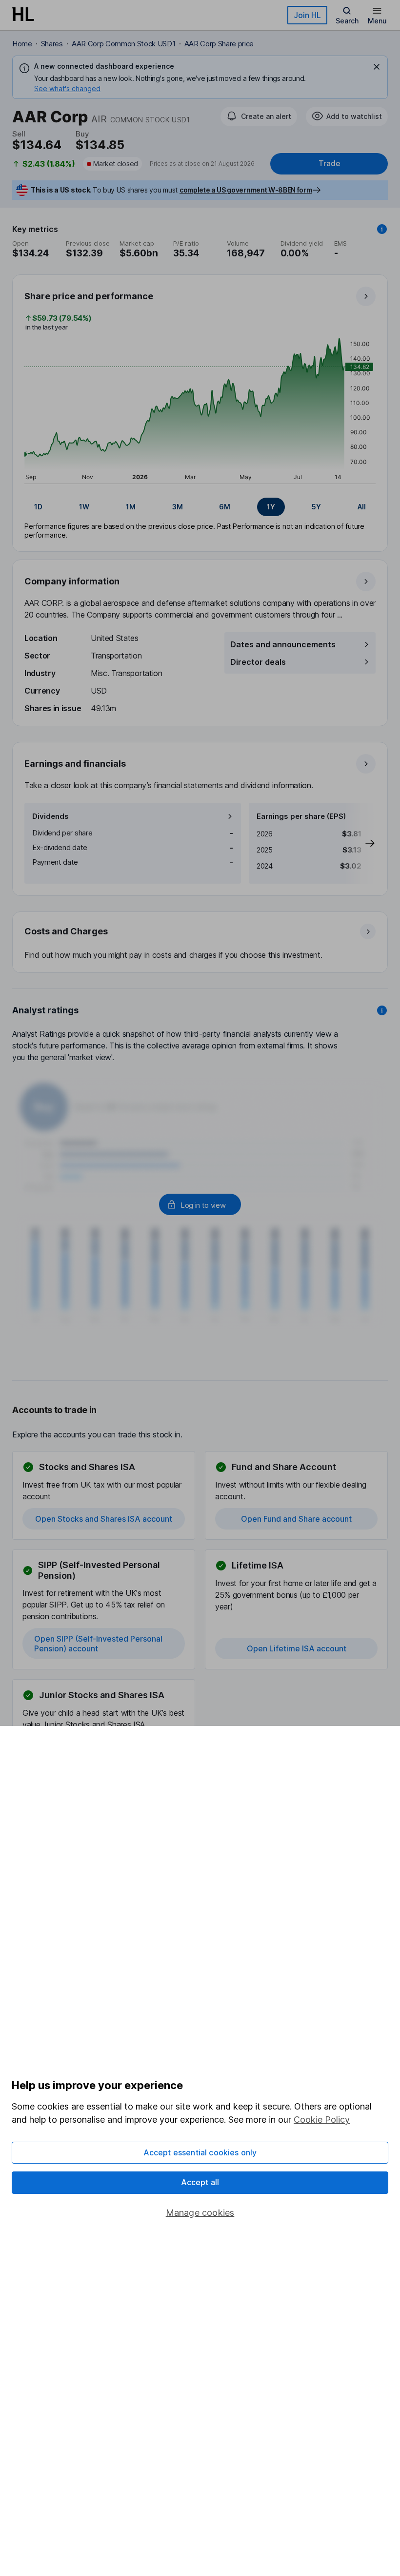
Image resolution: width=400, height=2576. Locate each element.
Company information (72, 581)
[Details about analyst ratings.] (382, 1010)
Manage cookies (200, 2213)
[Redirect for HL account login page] (200, 1204)
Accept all (200, 2182)
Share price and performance (89, 296)
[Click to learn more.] (382, 229)
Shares (52, 44)
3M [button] (178, 507)
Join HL (307, 15)
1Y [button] (271, 507)
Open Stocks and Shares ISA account (104, 1519)
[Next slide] (360, 843)
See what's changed (67, 88)
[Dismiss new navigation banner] (377, 67)
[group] (200, 507)
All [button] (362, 507)
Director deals (258, 662)
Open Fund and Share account (296, 1519)
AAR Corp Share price (219, 44)
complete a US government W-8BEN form (246, 190)
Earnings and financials (75, 764)
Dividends (50, 816)
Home (22, 44)
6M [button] (225, 507)
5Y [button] (316, 507)
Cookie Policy (322, 2120)
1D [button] (38, 507)
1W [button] (84, 507)
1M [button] (131, 507)
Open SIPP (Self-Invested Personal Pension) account (98, 1644)
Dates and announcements (283, 644)
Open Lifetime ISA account (297, 1648)
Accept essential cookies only (200, 2152)
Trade (329, 164)
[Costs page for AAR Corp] (200, 943)
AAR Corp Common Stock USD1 (124, 44)
